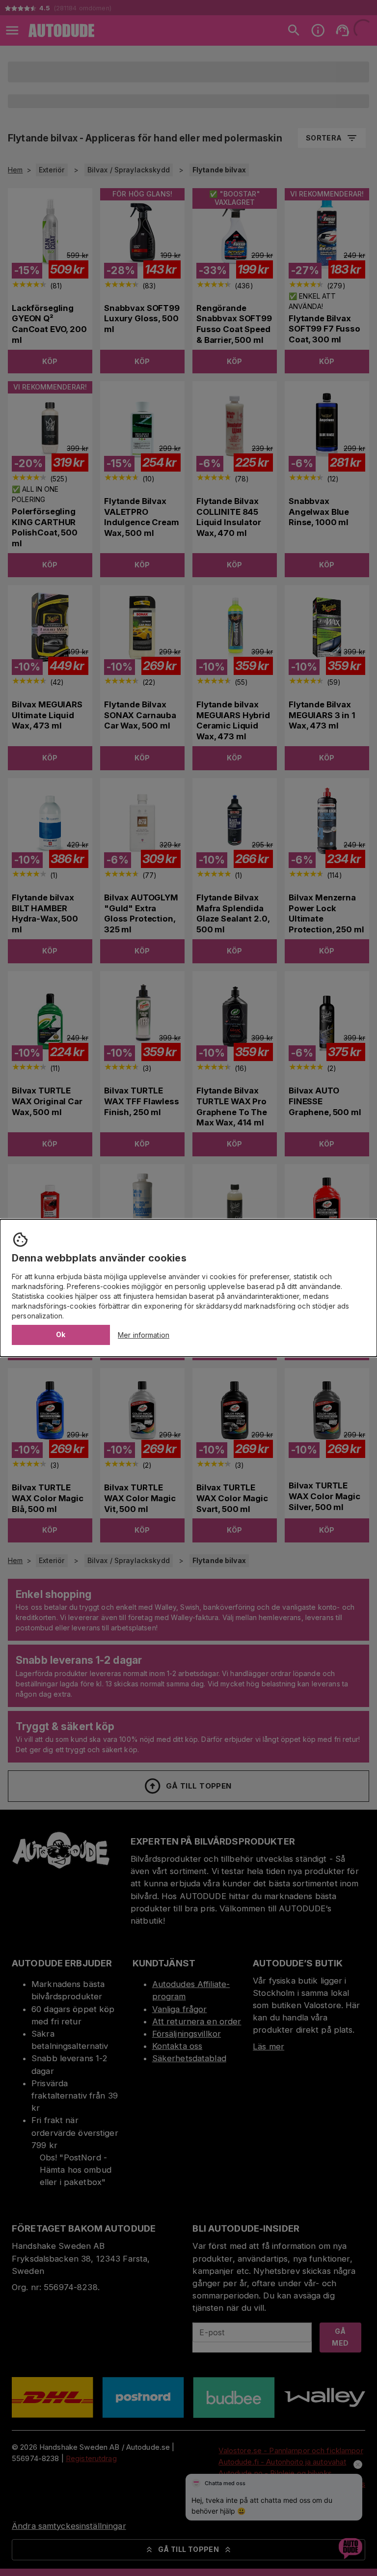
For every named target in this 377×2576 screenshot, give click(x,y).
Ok (61, 1334)
